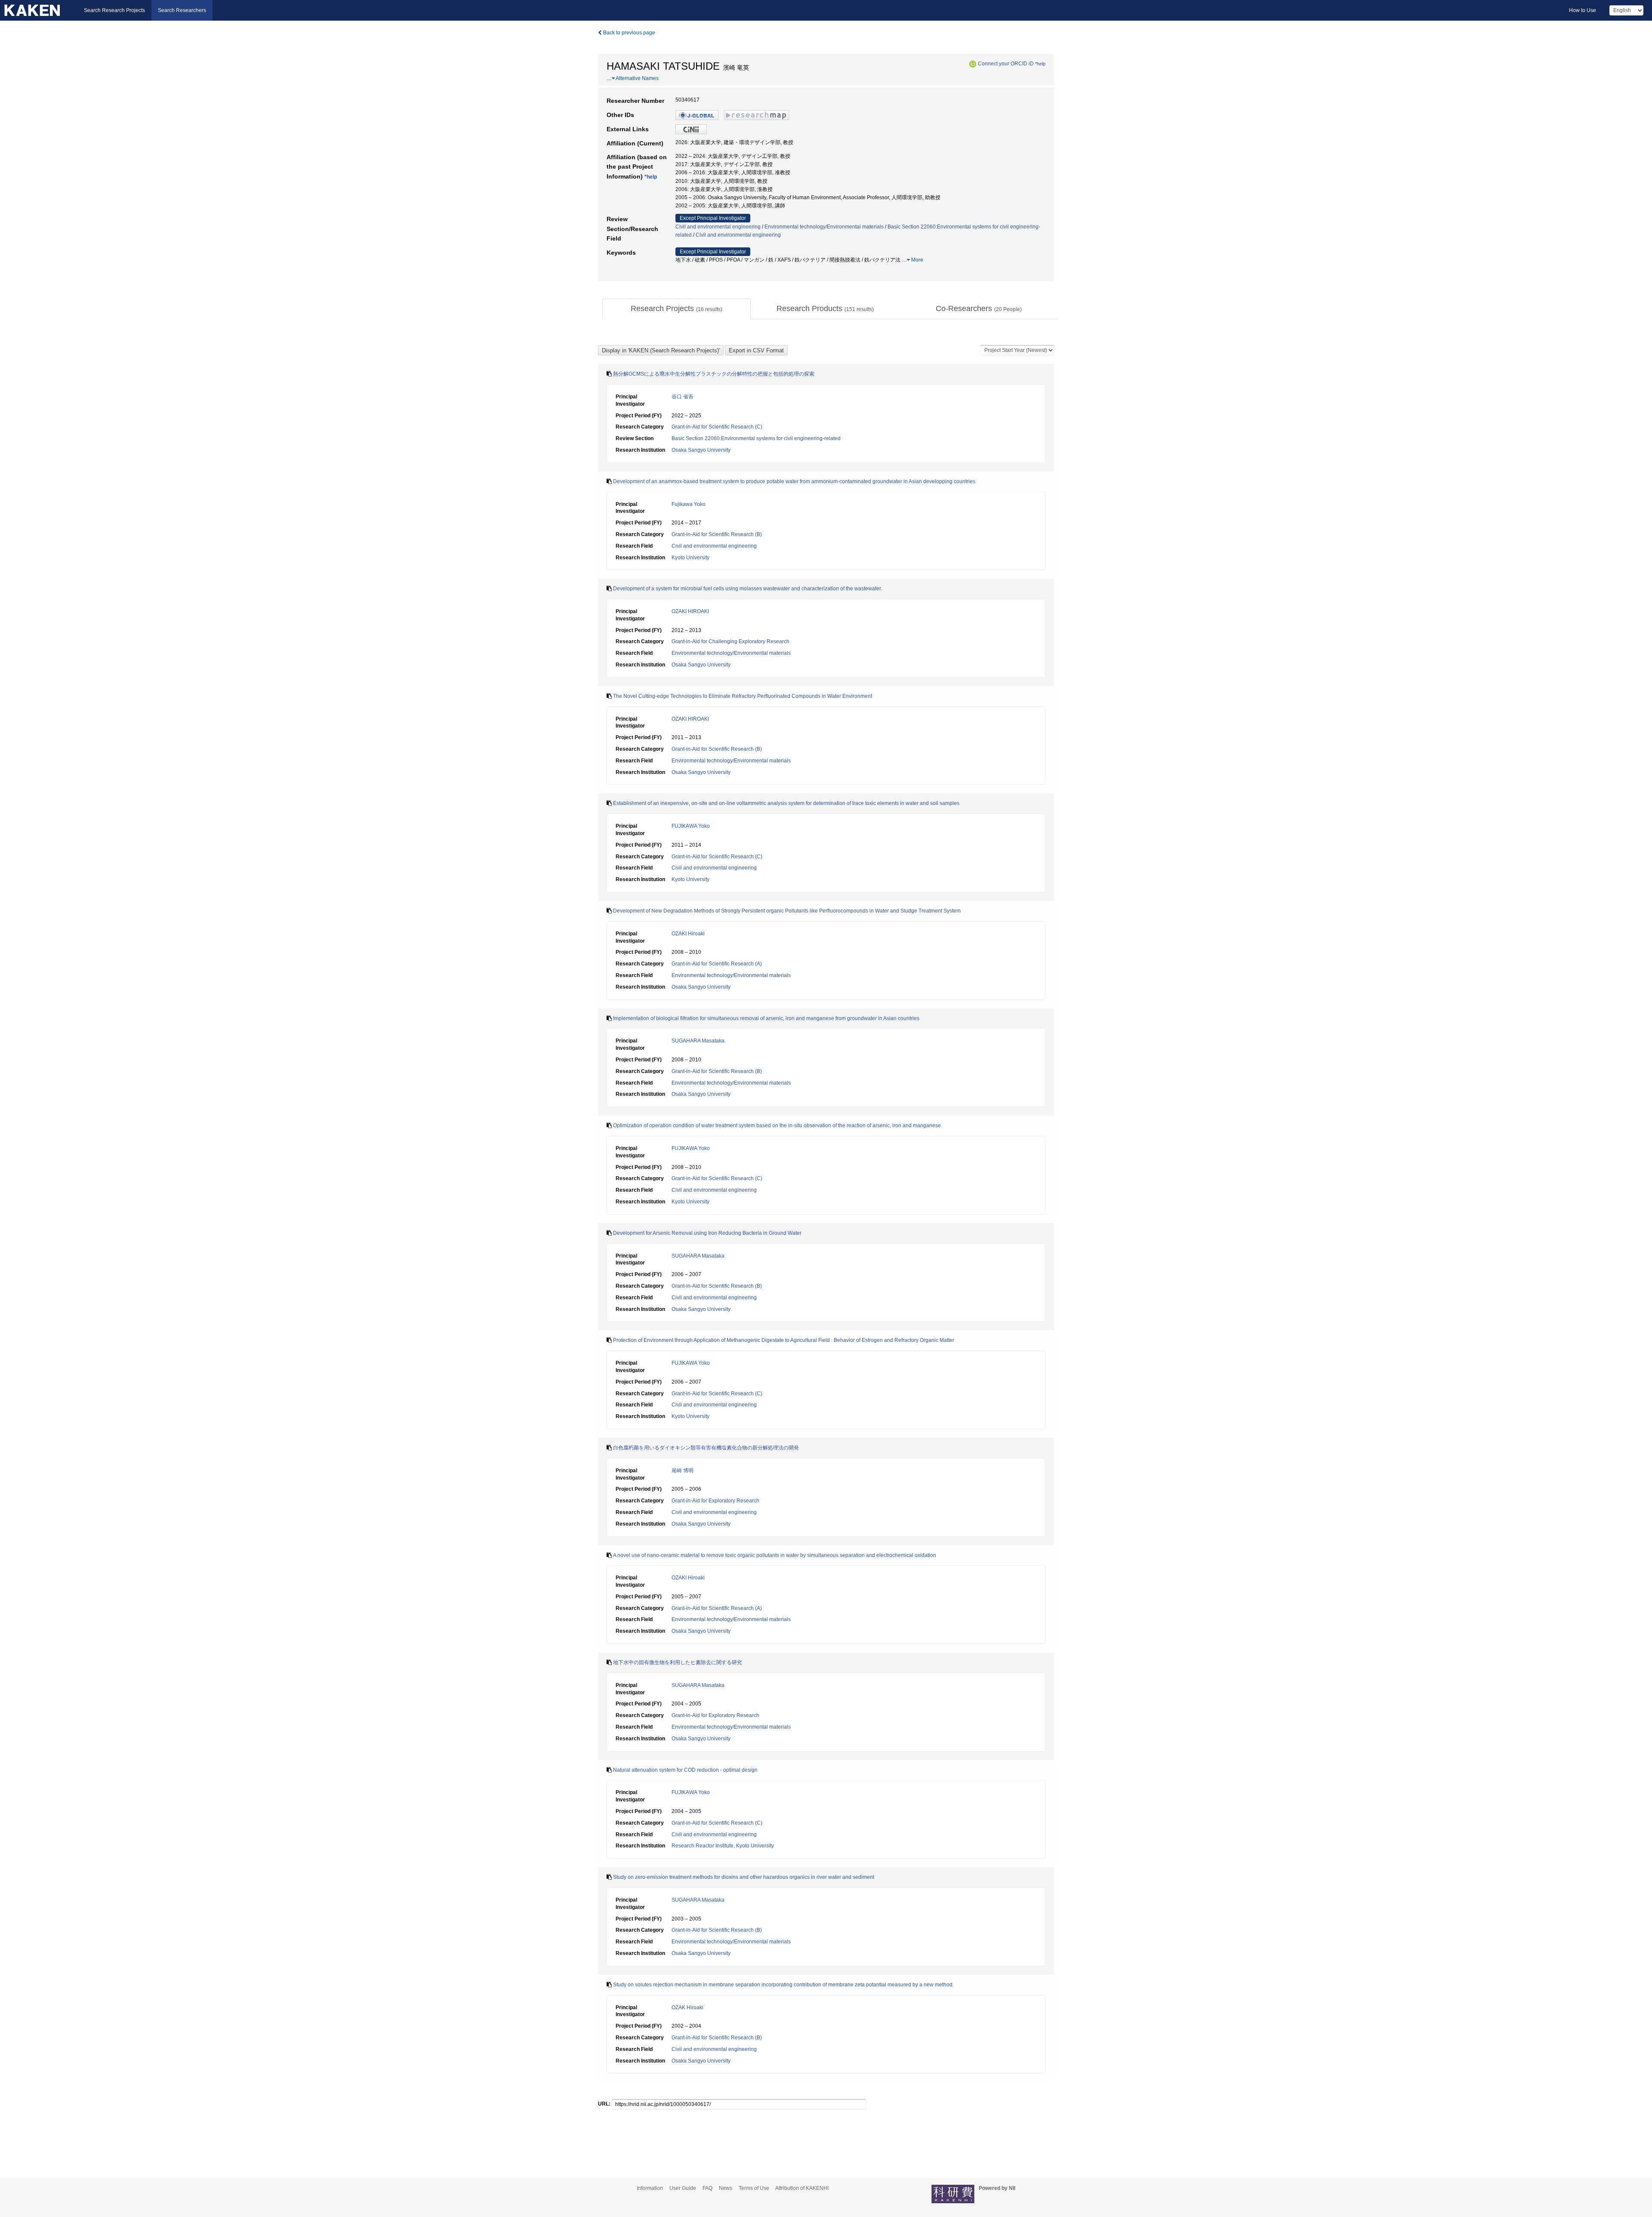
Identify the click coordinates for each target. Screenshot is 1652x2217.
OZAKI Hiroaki (688, 934)
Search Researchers (182, 10)
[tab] (677, 309)
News (726, 2188)
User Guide (683, 2188)
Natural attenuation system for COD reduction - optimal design (685, 1770)
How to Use (1583, 10)
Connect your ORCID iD (1006, 64)
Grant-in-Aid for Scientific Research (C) (717, 427)
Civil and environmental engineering (718, 227)
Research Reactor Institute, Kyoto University (723, 1846)
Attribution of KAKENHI (802, 2188)
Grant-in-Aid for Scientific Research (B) (717, 534)
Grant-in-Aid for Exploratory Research (715, 1501)
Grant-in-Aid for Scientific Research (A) (717, 964)
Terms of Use (754, 2188)
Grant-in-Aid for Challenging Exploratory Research (730, 641)
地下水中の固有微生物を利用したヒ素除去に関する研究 (678, 1662)
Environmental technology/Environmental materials (824, 227)
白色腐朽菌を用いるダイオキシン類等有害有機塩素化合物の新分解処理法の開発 (706, 1448)
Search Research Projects (114, 10)
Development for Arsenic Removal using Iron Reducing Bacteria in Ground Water (707, 1233)
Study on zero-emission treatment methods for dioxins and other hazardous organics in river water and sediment (744, 1877)
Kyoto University (690, 558)
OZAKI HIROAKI (690, 611)
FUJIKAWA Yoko (691, 826)
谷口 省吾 (683, 397)
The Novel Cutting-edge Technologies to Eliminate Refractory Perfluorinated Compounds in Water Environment (743, 696)
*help (1040, 64)
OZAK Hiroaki (687, 2007)
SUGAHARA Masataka (698, 1041)
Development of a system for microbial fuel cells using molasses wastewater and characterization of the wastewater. (747, 589)
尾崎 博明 (683, 1471)
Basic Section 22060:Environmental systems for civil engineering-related (756, 438)
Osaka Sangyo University (701, 450)
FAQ (707, 2188)
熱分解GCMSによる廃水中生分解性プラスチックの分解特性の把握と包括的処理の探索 (714, 374)
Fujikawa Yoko (689, 504)
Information (650, 2188)
